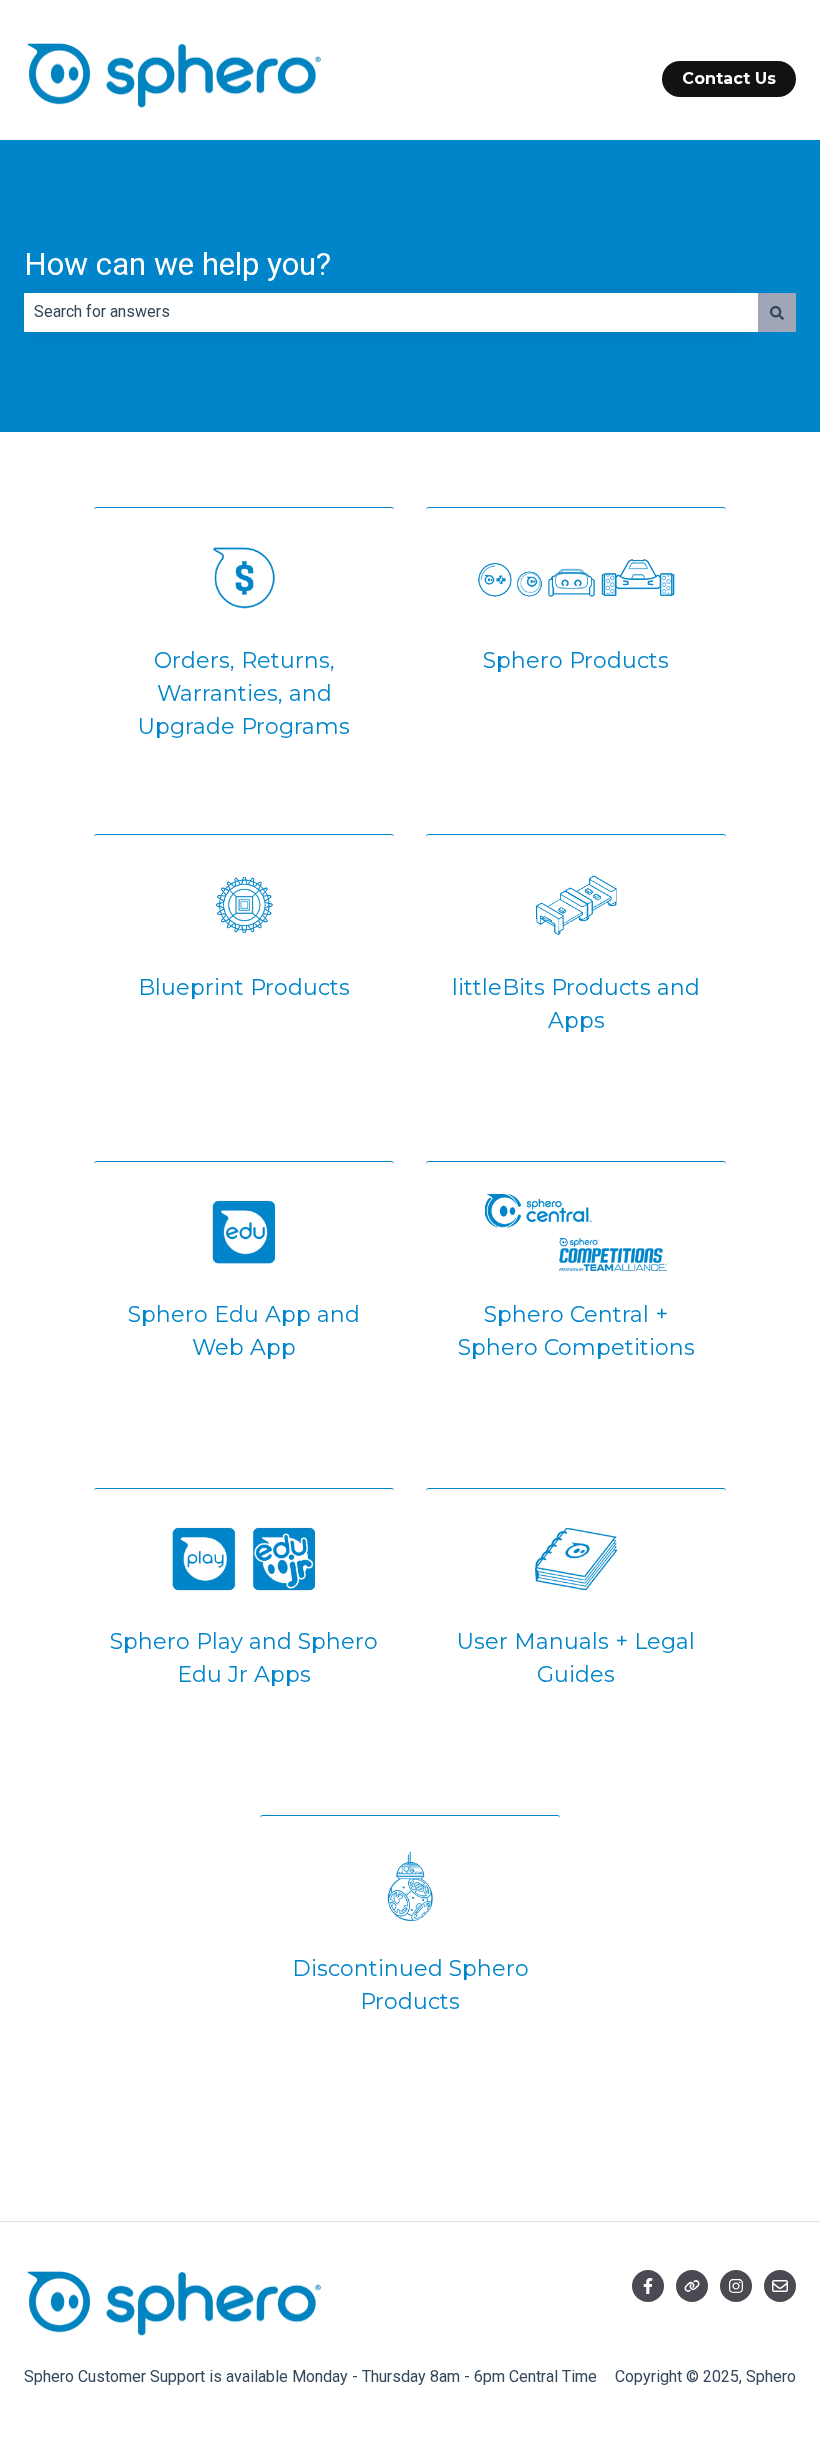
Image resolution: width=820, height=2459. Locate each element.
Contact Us (729, 78)
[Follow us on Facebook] (648, 2286)
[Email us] (780, 2286)
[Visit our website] (692, 2286)
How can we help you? (177, 264)
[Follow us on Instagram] (736, 2286)
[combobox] (391, 312)
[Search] (777, 312)
